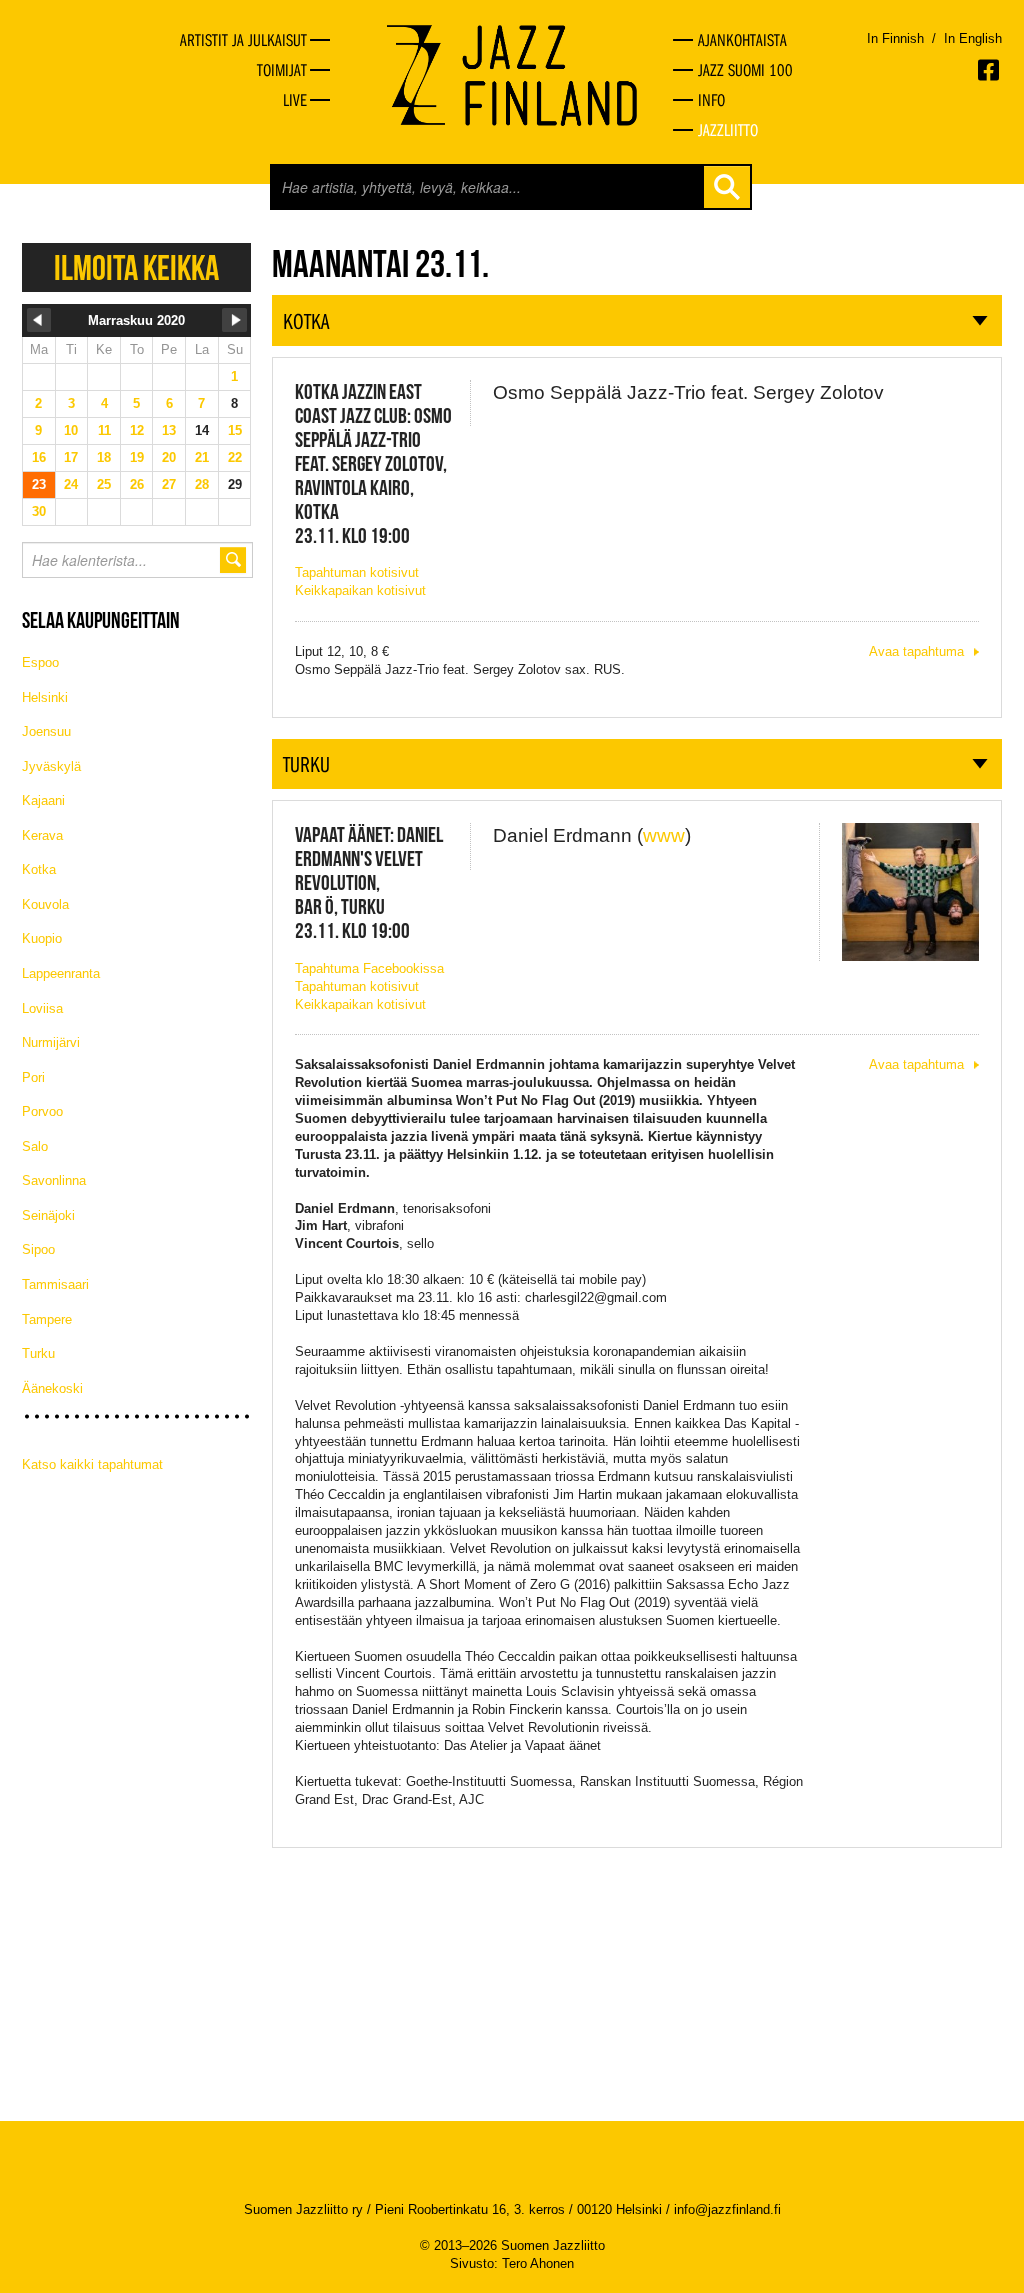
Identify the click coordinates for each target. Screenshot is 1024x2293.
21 (202, 457)
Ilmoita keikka (136, 267)
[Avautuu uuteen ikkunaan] (990, 70)
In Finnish (895, 38)
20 (169, 457)
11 (104, 430)
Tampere (47, 1319)
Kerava (42, 835)
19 (137, 457)
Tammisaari (55, 1284)
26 (137, 484)
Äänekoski (52, 1388)
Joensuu (46, 731)
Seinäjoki (48, 1215)
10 (71, 430)
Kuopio (42, 938)
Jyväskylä (51, 766)
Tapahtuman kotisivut (357, 572)
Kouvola (45, 904)
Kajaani (43, 800)
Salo (35, 1146)
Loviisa (42, 1008)
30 (39, 511)
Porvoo (42, 1111)
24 (71, 484)
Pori (33, 1077)
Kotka (39, 869)
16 (39, 457)
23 (39, 484)
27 (169, 484)
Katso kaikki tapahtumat (92, 1464)
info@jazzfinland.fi (727, 2209)
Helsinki (45, 697)
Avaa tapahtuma (916, 651)
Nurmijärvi (51, 1042)
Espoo (40, 662)
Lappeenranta (61, 973)
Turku (38, 1353)
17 (71, 457)
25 (104, 484)
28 (202, 484)
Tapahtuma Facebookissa (369, 968)
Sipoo (38, 1249)
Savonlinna (54, 1180)
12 (137, 430)
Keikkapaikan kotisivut (360, 590)
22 (235, 457)
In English (973, 38)
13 (169, 430)
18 (104, 457)
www (664, 835)
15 (235, 430)
